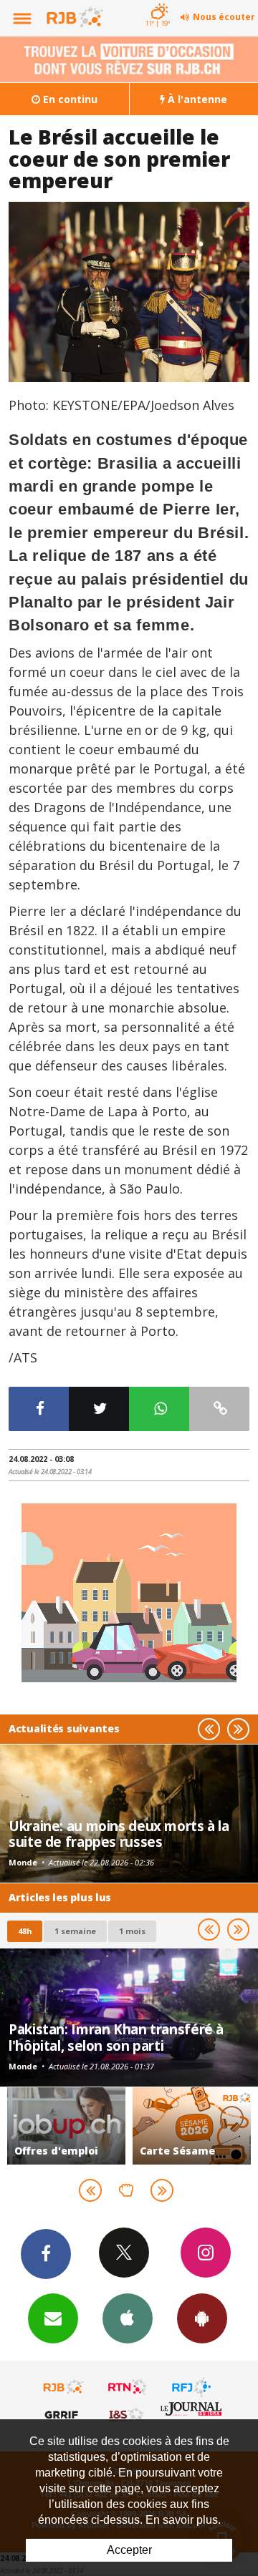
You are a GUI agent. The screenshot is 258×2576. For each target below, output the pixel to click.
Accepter (129, 2550)
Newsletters (53, 2318)
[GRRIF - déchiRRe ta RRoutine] (64, 2414)
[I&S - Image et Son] (128, 2414)
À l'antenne (196, 99)
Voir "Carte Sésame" (192, 2126)
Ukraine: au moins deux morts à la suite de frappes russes (119, 1834)
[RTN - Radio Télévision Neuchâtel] (128, 2387)
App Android (202, 2318)
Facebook (46, 2254)
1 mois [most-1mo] (132, 1931)
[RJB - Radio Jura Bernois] (64, 2387)
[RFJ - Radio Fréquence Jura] (191, 2387)
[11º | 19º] (157, 1)
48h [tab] (25, 1931)
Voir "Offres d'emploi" (66, 2126)
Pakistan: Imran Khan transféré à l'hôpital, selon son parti (116, 2037)
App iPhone (128, 2318)
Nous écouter (224, 17)
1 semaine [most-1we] (75, 1931)
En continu (69, 99)
